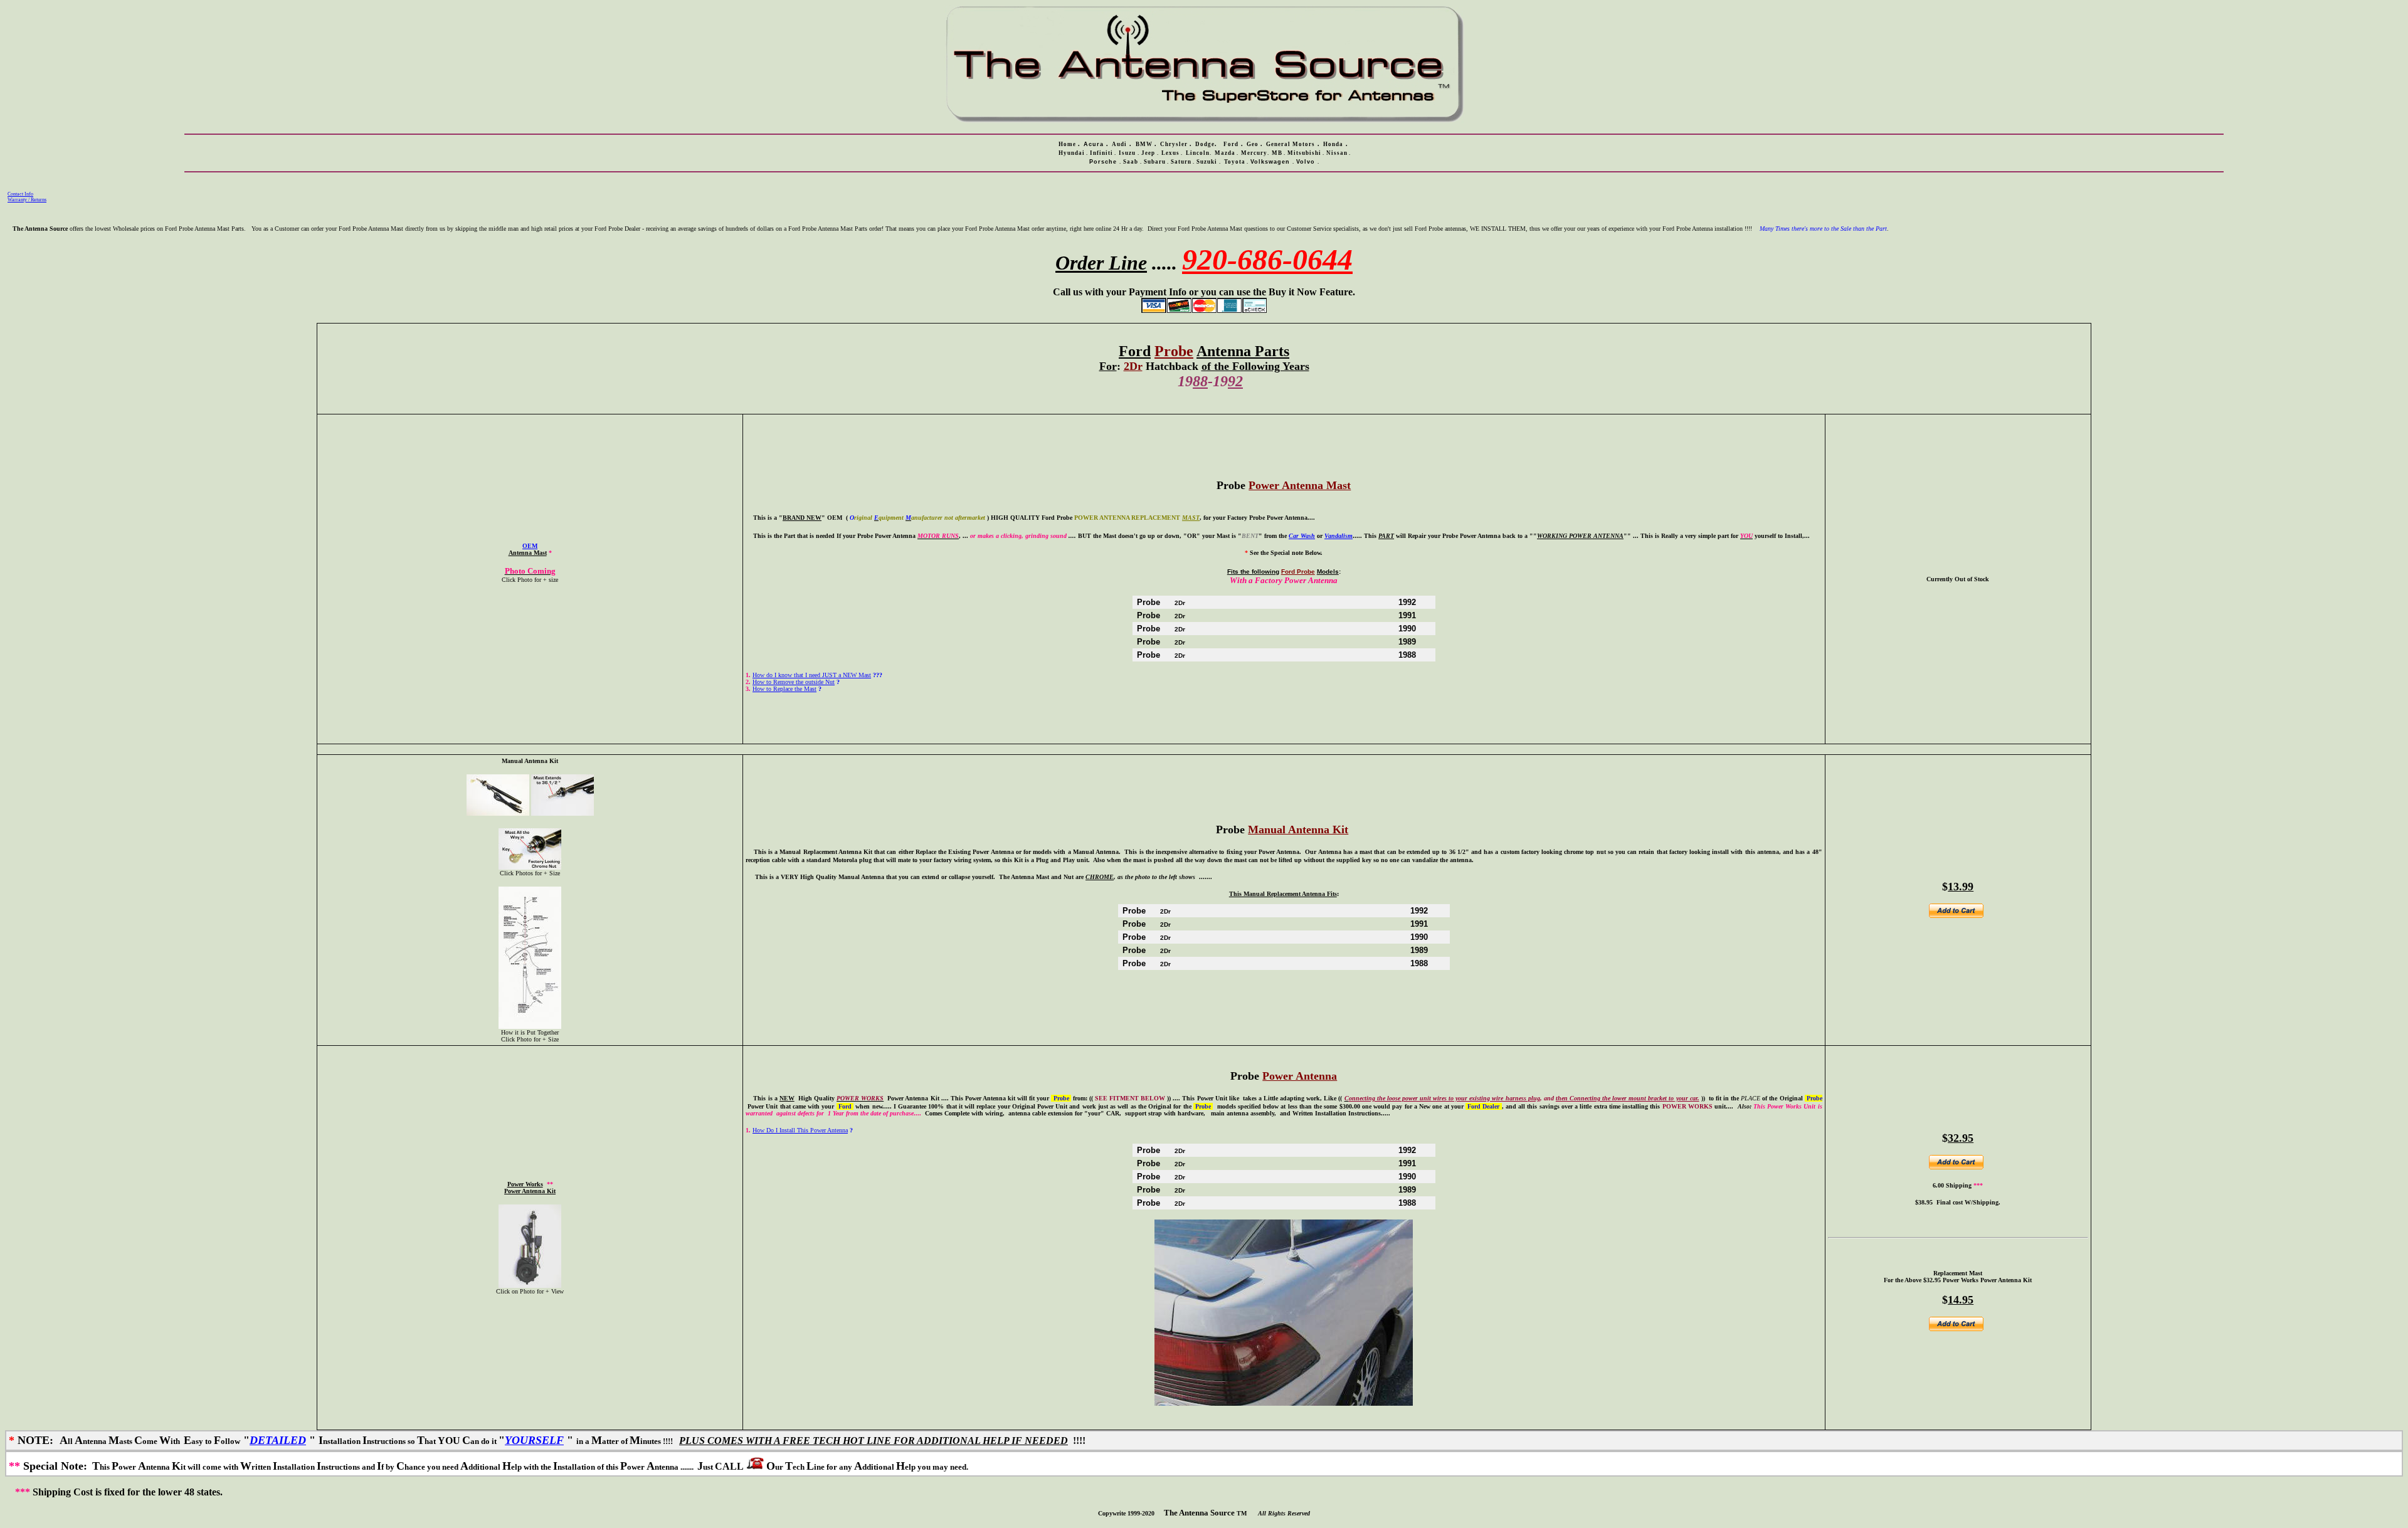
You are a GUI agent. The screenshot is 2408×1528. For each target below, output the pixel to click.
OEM (530, 546)
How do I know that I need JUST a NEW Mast (812, 675)
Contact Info (20, 194)
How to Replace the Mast (784, 689)
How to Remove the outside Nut (794, 682)
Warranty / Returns (27, 200)
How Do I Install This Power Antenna (800, 1130)
